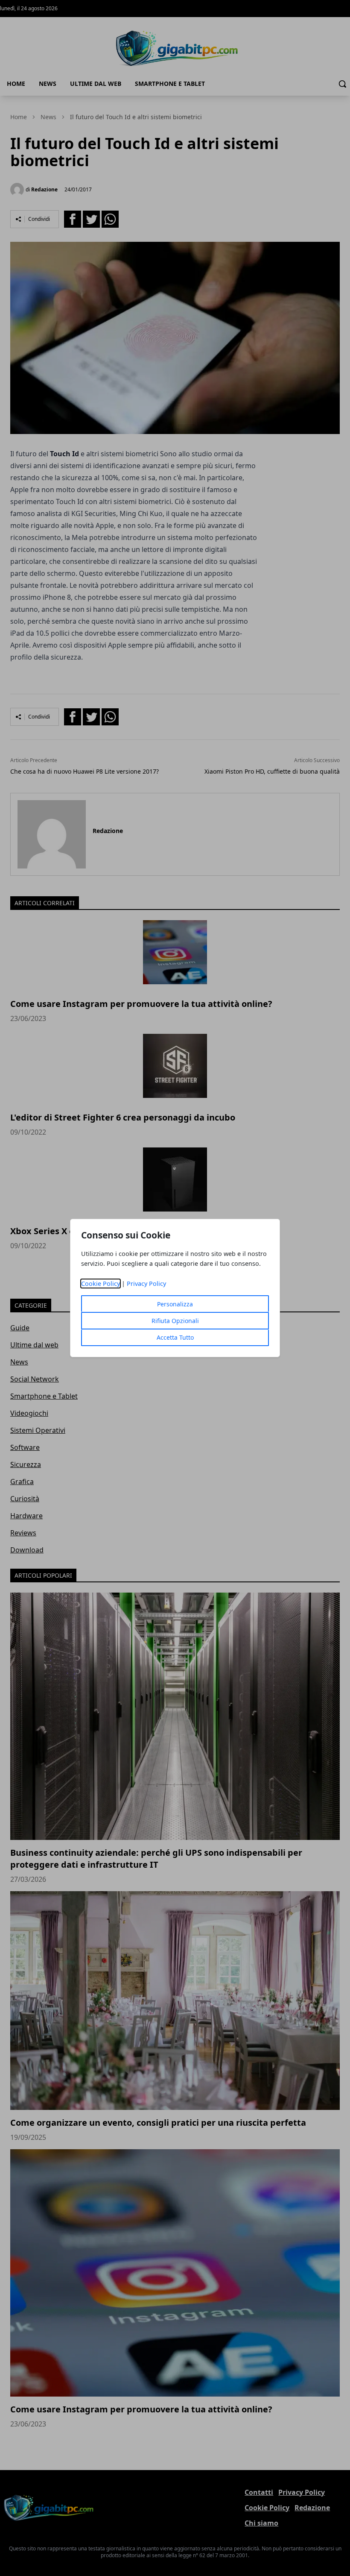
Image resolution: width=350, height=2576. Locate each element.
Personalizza (175, 1304)
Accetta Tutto (175, 1337)
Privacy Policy (146, 1284)
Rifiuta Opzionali (175, 1321)
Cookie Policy (101, 1284)
